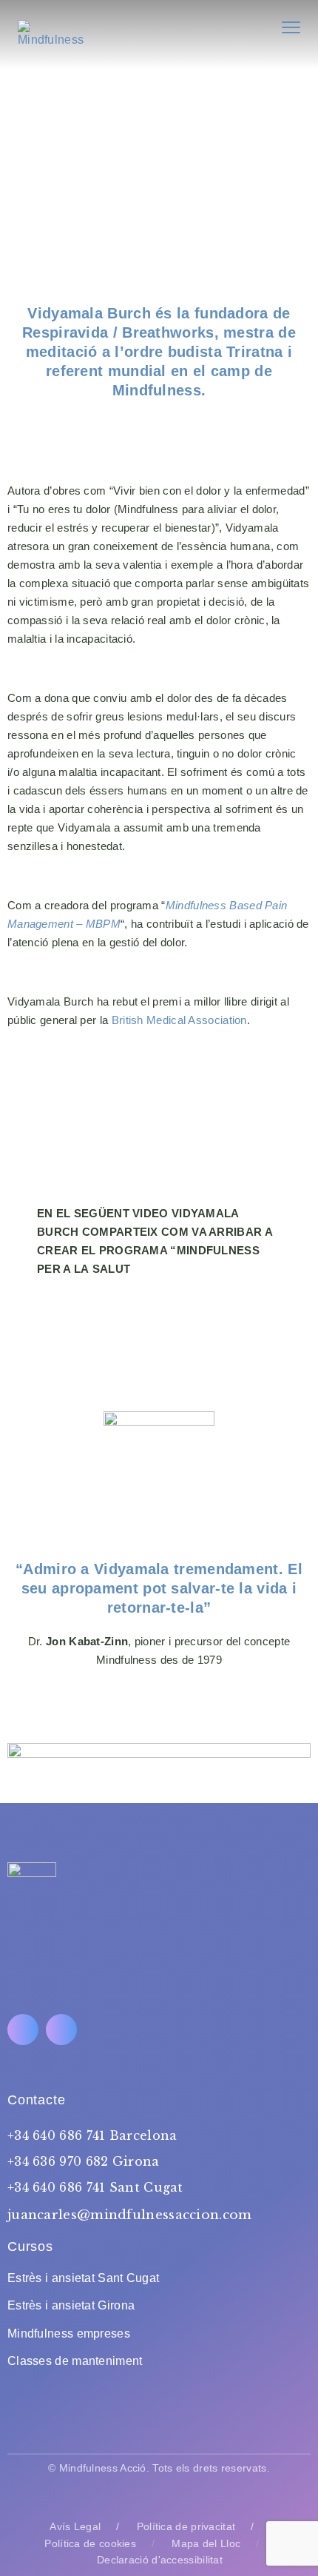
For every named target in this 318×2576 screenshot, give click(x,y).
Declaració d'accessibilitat (160, 2560)
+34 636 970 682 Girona (84, 2161)
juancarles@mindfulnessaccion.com (130, 2215)
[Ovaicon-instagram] (61, 2030)
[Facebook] (23, 2030)
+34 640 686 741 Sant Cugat (95, 2187)
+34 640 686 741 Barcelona (92, 2135)
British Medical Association (179, 1020)
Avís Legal (75, 2526)
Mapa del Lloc (206, 2543)
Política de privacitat (186, 2526)
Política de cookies (90, 2543)
